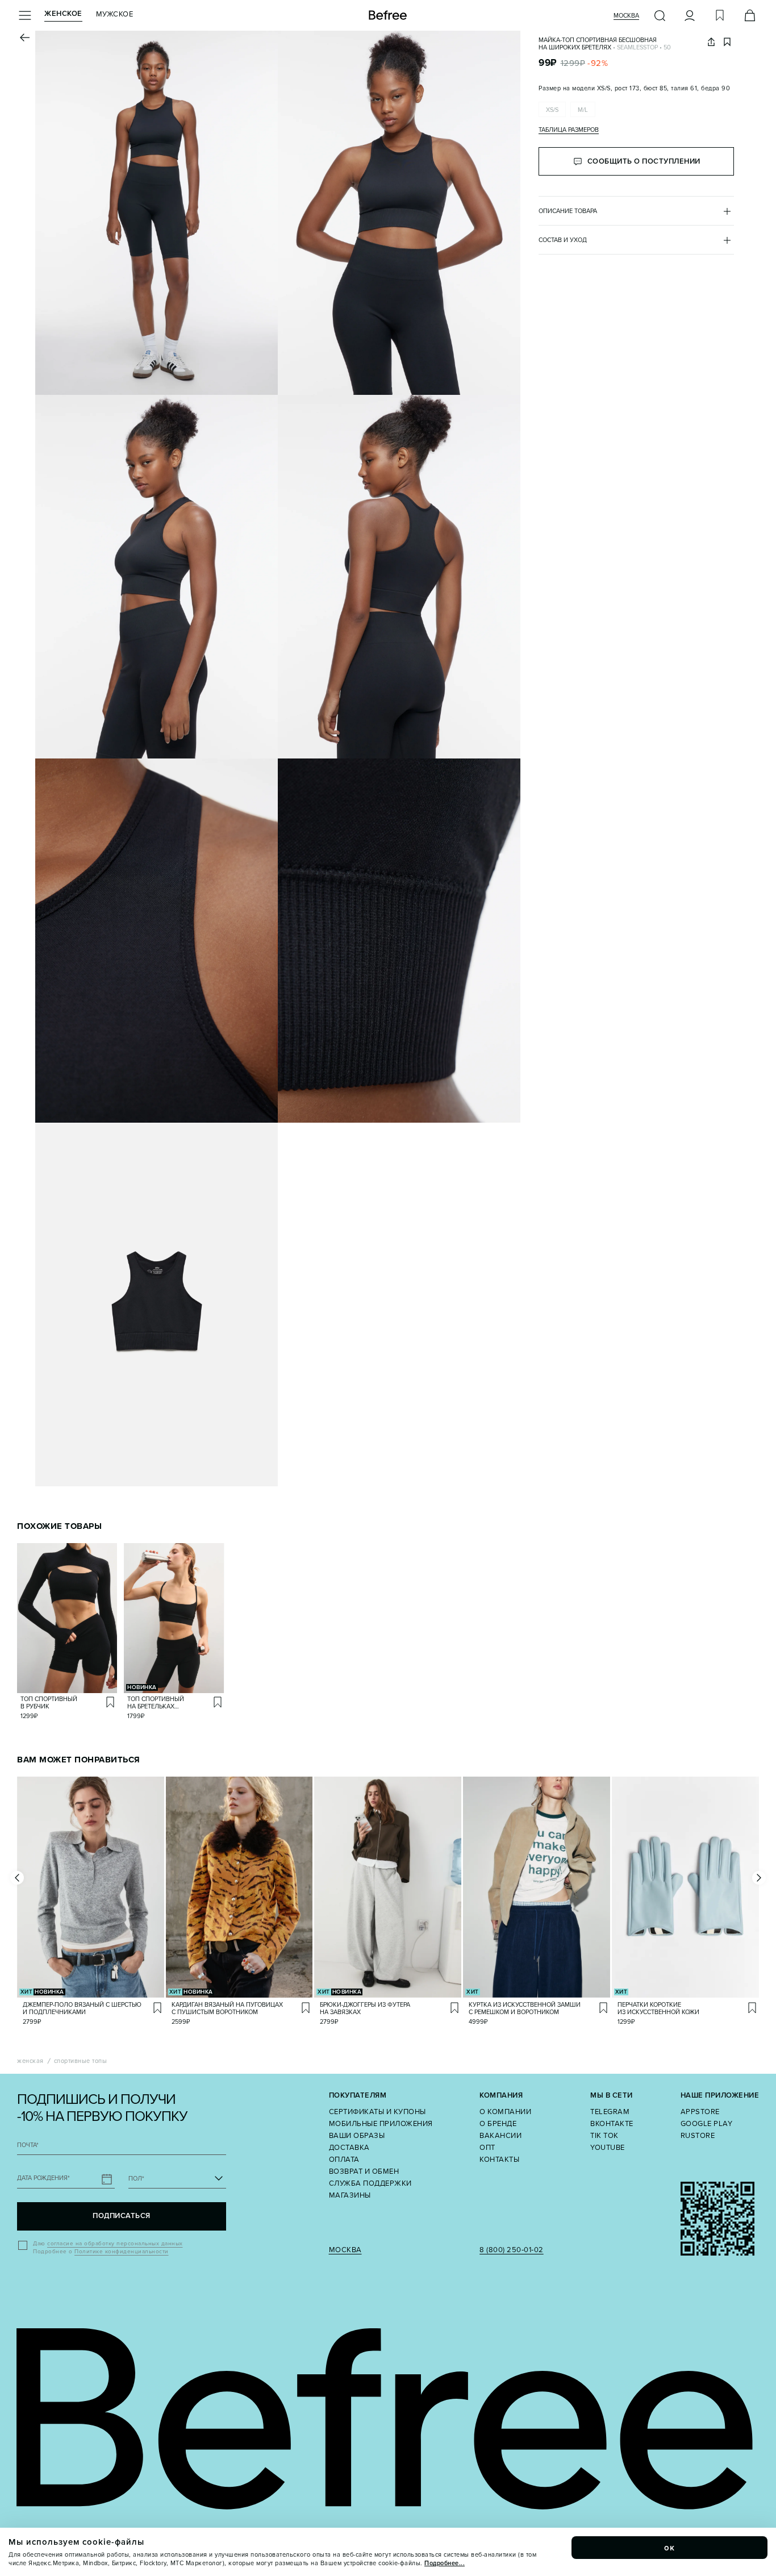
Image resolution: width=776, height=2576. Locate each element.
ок (670, 2548)
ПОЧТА (28, 2145)
